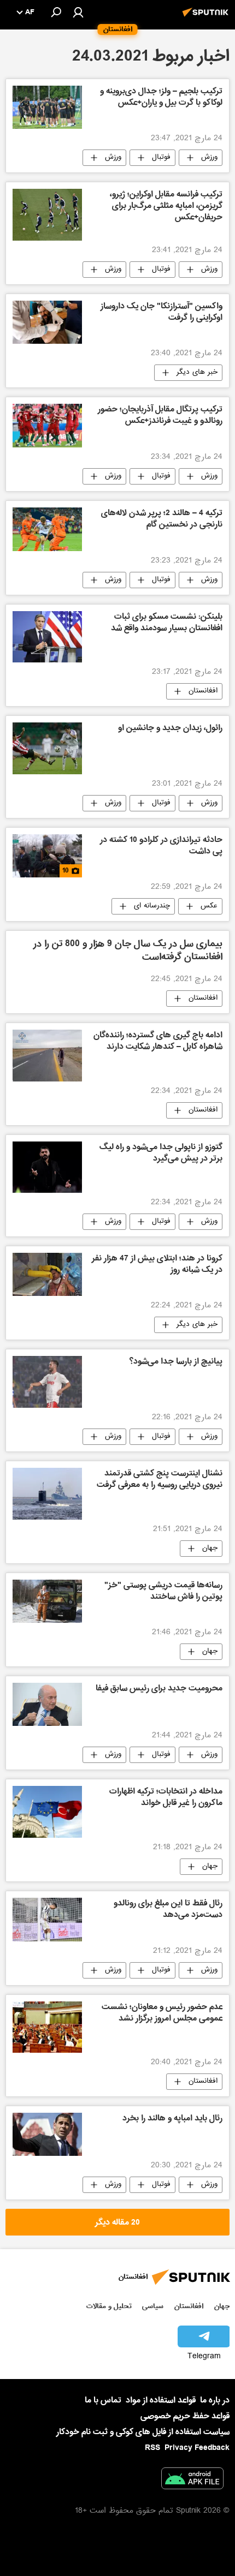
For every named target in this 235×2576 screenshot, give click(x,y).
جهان (210, 1549)
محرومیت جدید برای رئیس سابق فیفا (159, 1689)
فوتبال (161, 158)
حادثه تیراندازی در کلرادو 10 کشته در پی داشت (161, 847)
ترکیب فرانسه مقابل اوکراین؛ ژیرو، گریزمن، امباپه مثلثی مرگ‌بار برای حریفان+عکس (166, 207)
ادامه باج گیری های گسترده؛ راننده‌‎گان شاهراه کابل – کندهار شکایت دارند (158, 1042)
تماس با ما (103, 2401)
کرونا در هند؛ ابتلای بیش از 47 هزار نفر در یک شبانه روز (157, 1265)
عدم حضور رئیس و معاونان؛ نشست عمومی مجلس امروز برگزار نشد (162, 2014)
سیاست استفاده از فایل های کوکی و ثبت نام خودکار (143, 2432)
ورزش (209, 158)
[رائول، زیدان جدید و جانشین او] (47, 748)
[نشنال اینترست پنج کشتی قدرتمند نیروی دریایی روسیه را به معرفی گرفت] (47, 1494)
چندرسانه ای (152, 906)
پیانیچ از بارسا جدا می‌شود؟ (176, 1362)
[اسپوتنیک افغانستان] (207, 18)
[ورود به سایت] (78, 12)
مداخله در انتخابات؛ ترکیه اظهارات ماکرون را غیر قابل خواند (166, 1798)
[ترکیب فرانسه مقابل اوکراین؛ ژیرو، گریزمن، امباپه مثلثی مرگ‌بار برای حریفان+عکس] (47, 215)
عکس (209, 906)
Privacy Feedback (197, 2448)
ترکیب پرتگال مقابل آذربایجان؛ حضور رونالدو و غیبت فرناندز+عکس (160, 416)
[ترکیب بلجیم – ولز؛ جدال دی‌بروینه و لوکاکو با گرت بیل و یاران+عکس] (47, 107)
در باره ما (215, 2400)
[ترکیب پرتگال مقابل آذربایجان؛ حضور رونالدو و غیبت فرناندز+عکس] (47, 426)
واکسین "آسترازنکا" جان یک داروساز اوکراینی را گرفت (161, 313)
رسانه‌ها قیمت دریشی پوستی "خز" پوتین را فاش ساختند (163, 1592)
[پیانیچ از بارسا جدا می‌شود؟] (47, 1382)
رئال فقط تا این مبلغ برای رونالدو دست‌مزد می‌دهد (168, 1910)
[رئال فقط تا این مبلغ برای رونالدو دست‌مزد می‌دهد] (47, 1920)
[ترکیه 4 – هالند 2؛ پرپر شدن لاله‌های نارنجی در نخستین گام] (47, 529)
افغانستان (203, 691)
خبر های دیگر (197, 373)
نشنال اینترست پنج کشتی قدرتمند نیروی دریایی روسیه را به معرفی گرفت (160, 1480)
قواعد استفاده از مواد (161, 2400)
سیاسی (153, 2306)
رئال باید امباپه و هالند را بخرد (172, 2119)
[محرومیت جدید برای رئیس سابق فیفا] (47, 1705)
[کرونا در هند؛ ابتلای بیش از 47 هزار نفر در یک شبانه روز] (47, 1274)
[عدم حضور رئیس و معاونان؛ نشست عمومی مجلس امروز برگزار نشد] (47, 2027)
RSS (152, 2448)
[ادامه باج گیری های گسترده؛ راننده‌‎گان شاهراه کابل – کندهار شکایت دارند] (47, 1056)
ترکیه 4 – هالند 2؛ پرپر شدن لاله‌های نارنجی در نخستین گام (162, 520)
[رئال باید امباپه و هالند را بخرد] (47, 2134)
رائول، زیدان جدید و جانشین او (170, 729)
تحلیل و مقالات (109, 2306)
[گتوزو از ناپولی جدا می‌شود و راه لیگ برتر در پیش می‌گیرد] (47, 1167)
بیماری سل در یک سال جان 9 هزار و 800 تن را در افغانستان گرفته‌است (128, 951)
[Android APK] (192, 2481)
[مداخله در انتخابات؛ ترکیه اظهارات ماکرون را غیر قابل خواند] (47, 1812)
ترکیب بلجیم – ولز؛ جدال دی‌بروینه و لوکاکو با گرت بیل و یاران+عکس (161, 98)
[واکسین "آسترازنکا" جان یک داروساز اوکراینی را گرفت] (47, 322)
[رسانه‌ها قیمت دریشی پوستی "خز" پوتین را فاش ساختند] (47, 1601)
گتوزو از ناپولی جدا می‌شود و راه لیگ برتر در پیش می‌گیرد (161, 1154)
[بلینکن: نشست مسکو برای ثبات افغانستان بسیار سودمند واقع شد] (47, 637)
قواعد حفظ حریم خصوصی (185, 2416)
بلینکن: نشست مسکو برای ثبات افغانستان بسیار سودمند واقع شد (167, 623)
